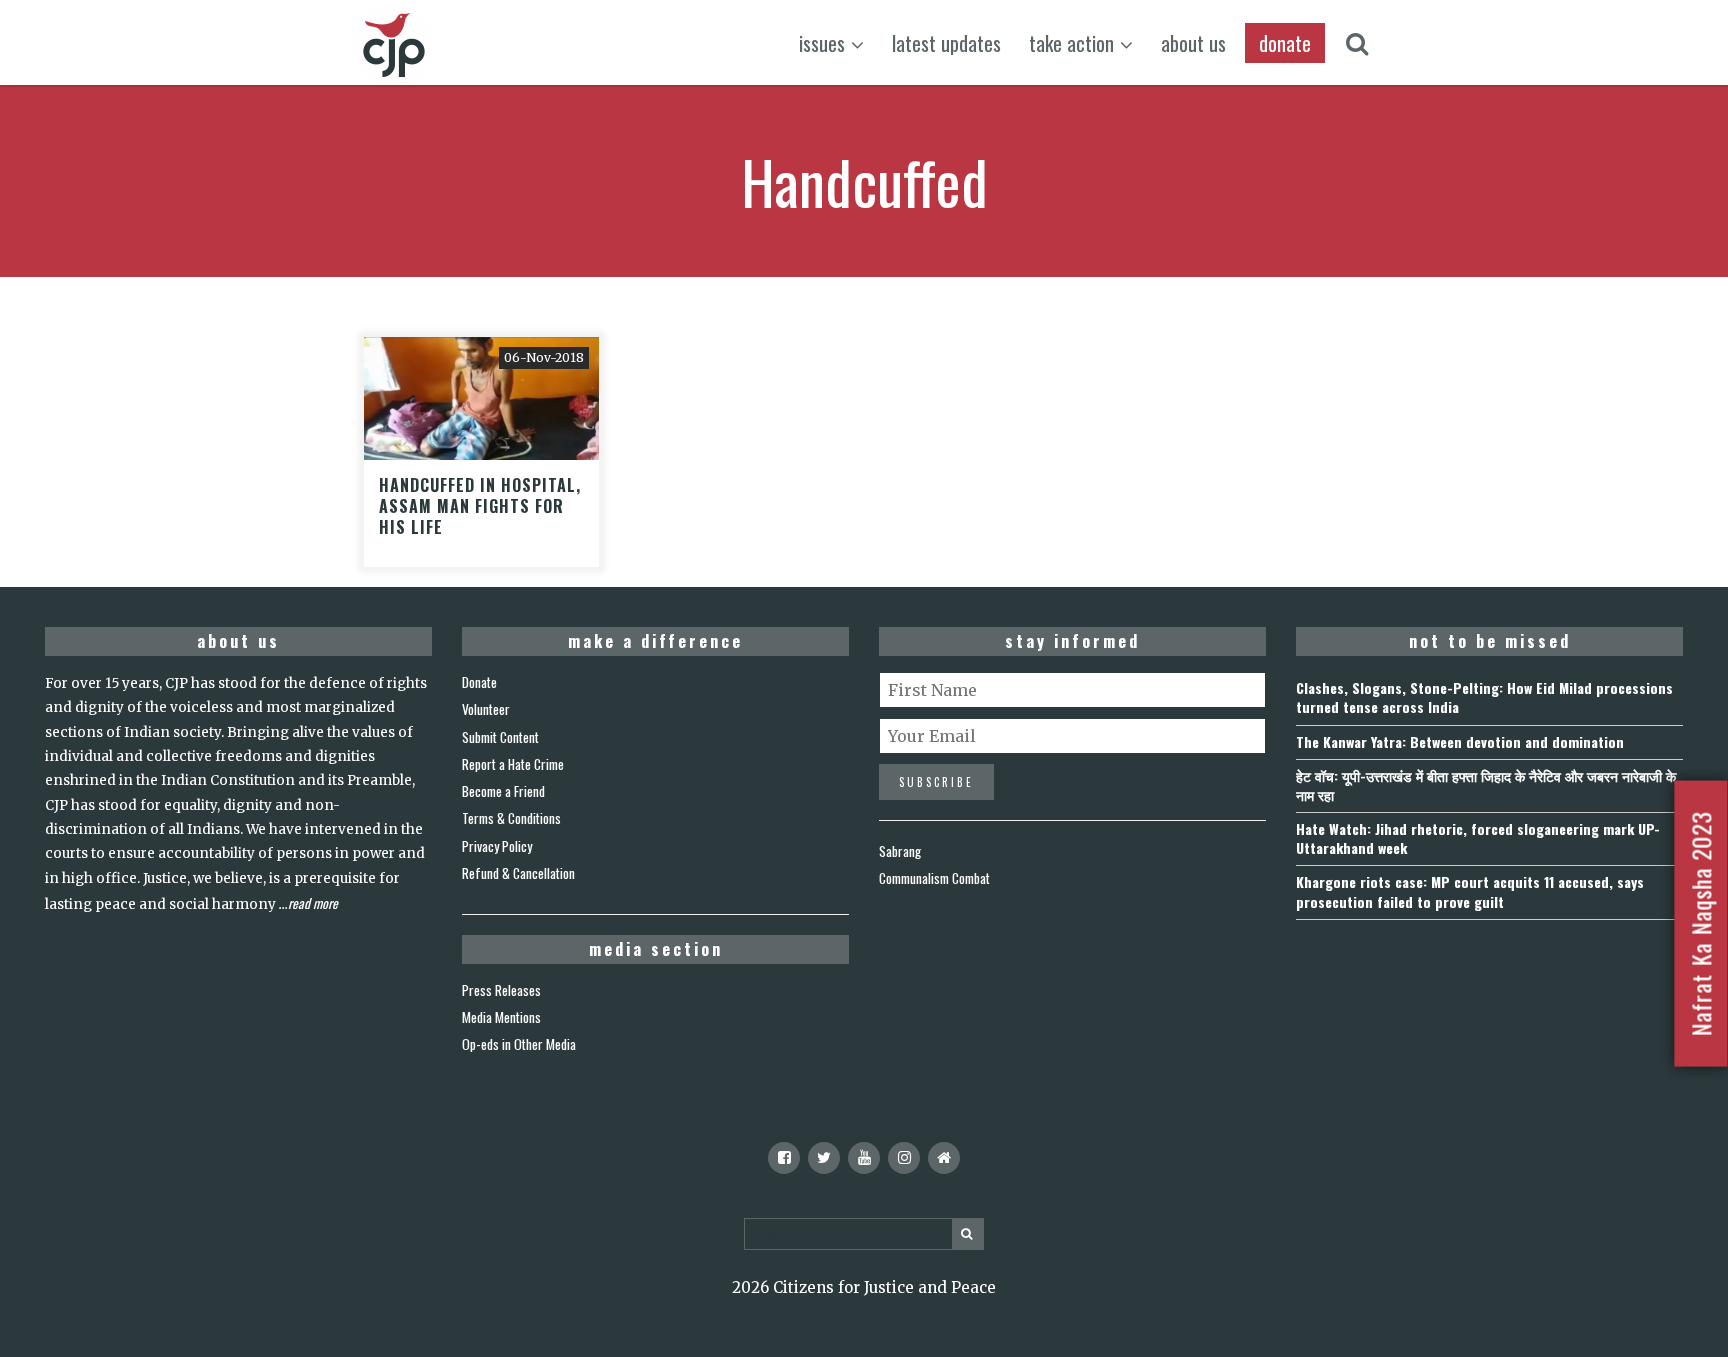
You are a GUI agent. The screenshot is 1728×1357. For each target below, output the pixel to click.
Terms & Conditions (511, 818)
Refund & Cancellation (518, 873)
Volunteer (486, 709)
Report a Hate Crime (513, 764)
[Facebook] (784, 1158)
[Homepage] (944, 1158)
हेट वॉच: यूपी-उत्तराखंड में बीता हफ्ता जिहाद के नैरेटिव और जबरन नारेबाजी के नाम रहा (1486, 785)
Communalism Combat (934, 878)
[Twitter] (824, 1158)
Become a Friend (503, 791)
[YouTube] (864, 1158)
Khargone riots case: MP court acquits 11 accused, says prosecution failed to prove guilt (1470, 891)
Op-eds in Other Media (519, 1044)
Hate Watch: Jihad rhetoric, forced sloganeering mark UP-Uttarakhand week (1478, 838)
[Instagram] (904, 1158)
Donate (479, 682)
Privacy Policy (497, 846)
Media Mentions (501, 1017)
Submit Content (500, 737)
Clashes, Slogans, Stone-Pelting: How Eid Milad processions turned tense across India (1484, 697)
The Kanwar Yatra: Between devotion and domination (1460, 741)
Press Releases (501, 990)
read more (313, 903)
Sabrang (900, 851)
